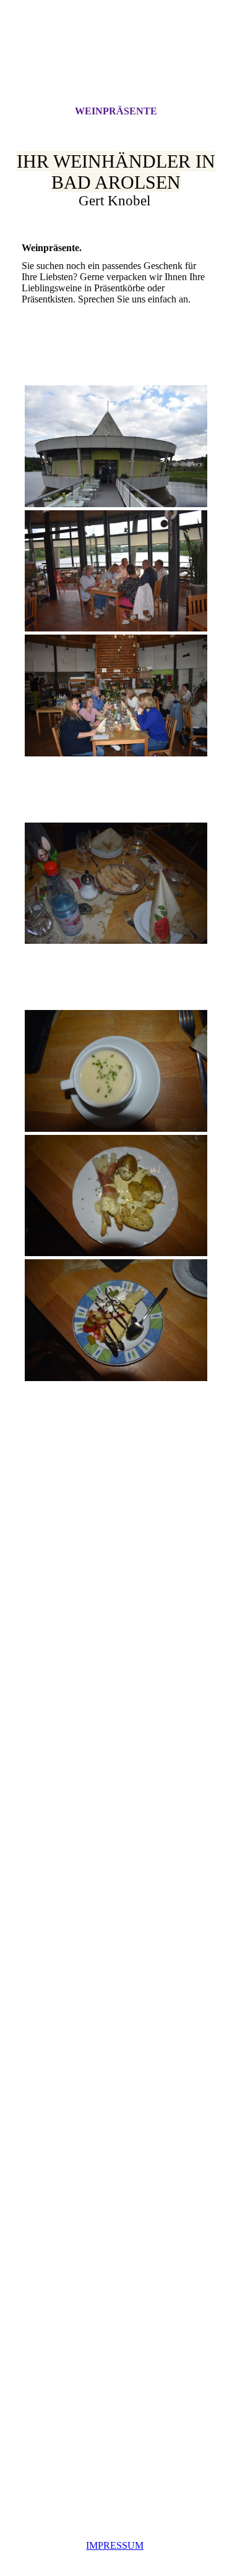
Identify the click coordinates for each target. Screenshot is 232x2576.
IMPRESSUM (115, 2545)
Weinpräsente (116, 111)
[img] (116, 64)
